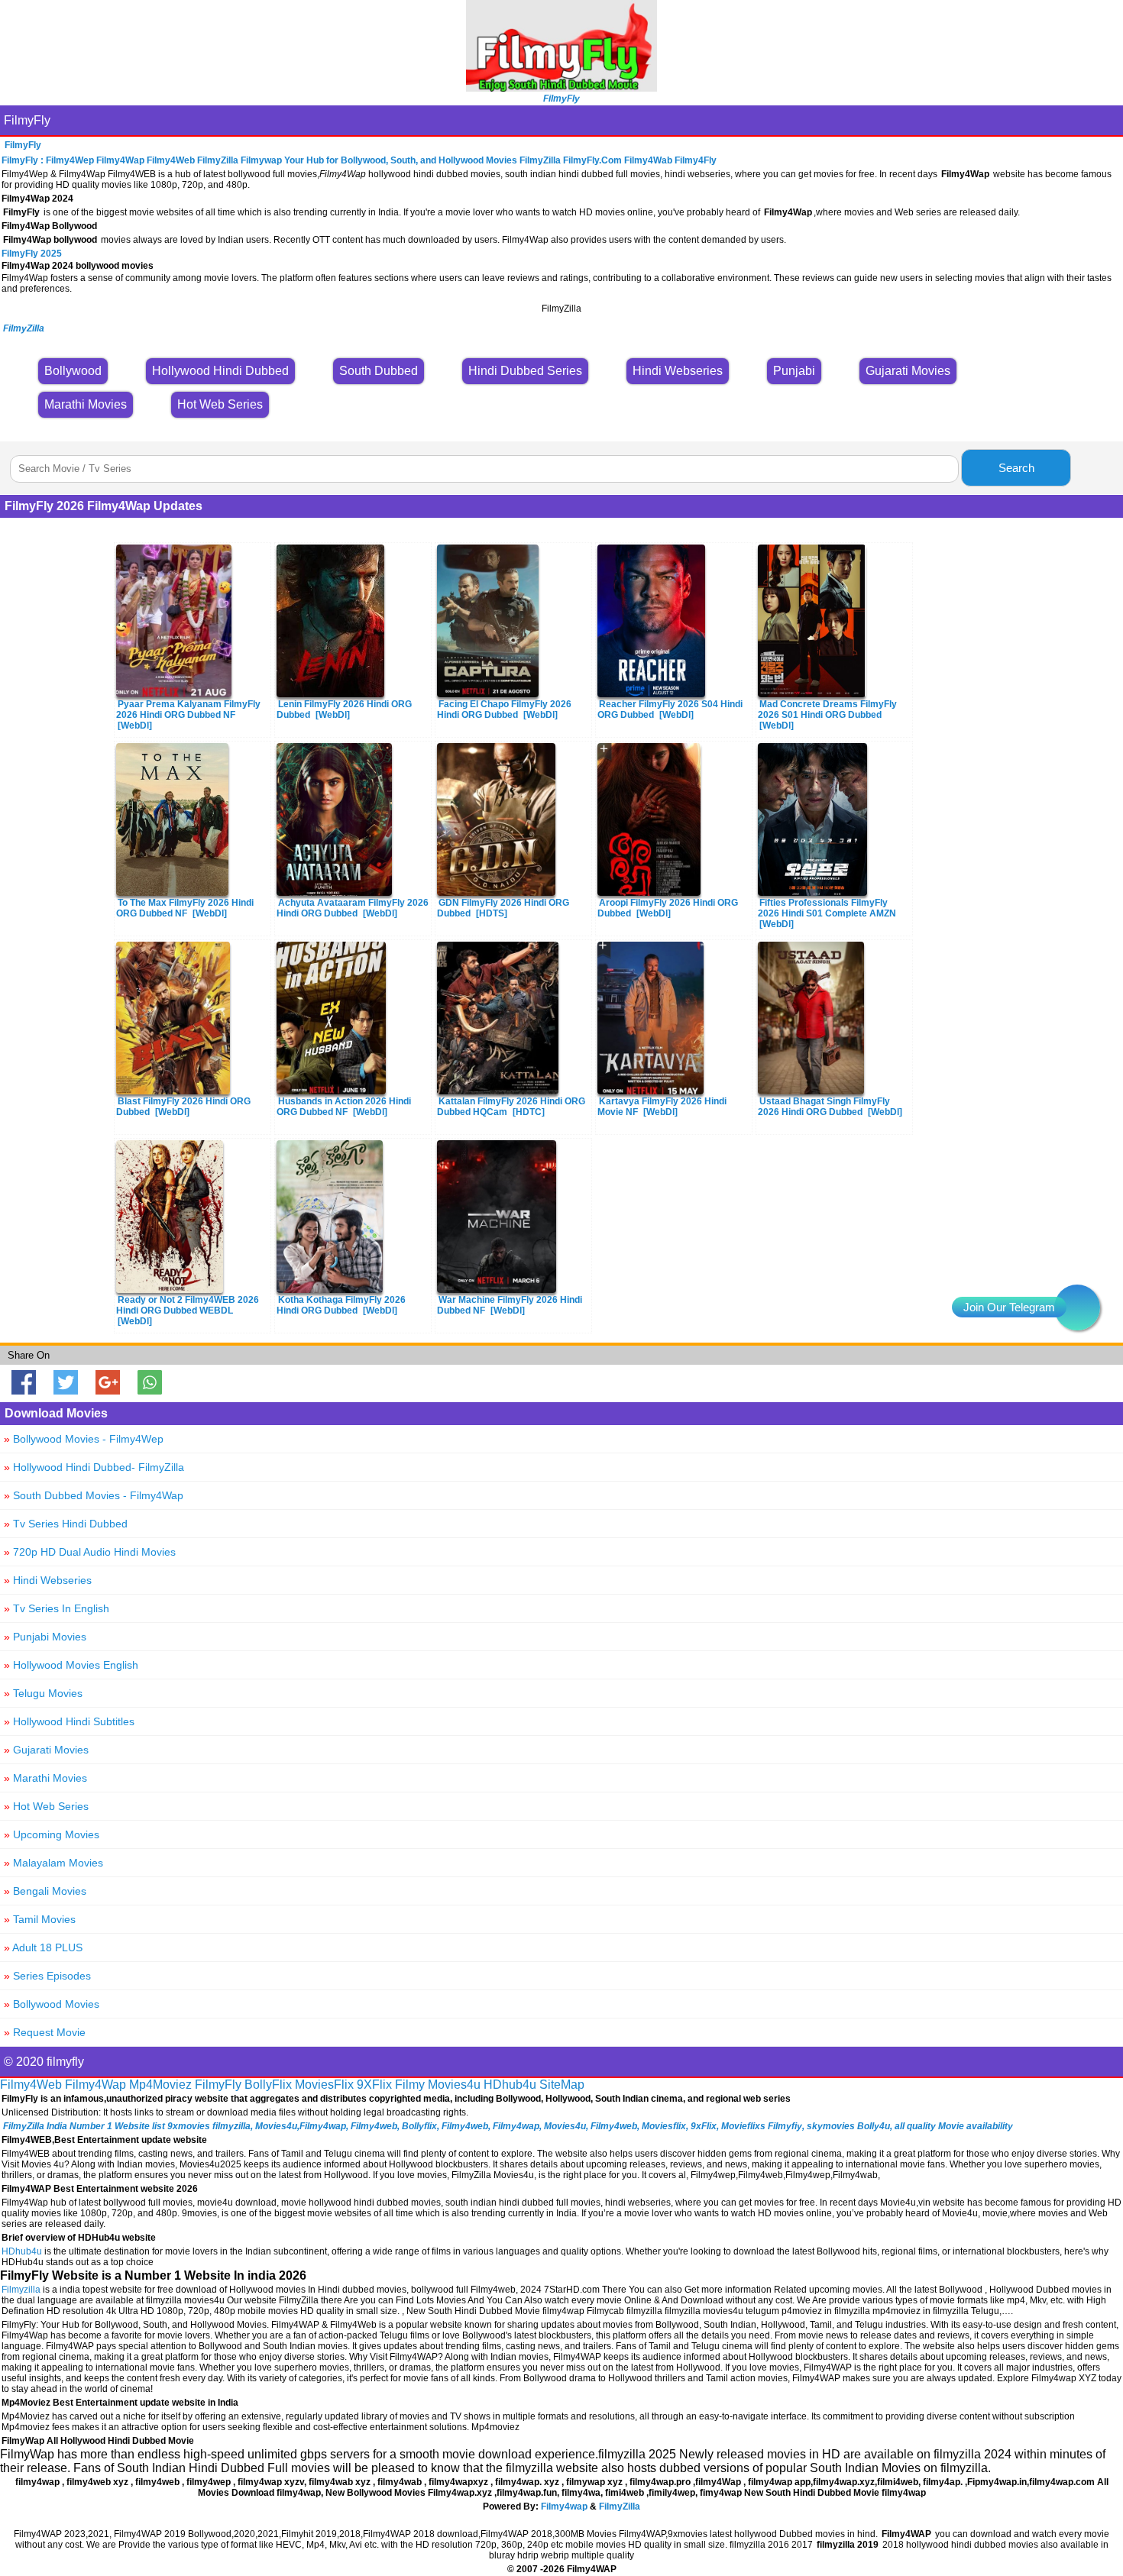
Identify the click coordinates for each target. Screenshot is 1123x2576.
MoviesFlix (324, 2085)
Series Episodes (47, 1976)
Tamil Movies (40, 1919)
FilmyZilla (620, 2507)
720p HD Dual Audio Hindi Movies (90, 1552)
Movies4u (454, 2085)
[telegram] (1077, 1307)
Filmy (410, 2085)
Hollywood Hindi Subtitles (69, 1721)
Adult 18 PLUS (43, 1947)
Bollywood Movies (52, 2004)
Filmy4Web (31, 2085)
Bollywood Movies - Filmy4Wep (84, 1439)
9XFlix (374, 2085)
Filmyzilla (21, 2290)
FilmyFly (27, 120)
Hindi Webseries (48, 1580)
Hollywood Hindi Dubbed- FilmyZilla (94, 1467)
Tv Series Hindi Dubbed (66, 1524)
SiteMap (562, 2085)
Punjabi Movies (45, 1637)
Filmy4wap (564, 2507)
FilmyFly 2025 (32, 254)
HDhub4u (510, 2085)
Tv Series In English (57, 1608)
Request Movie (45, 2032)
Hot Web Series (46, 1806)
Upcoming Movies (52, 1834)
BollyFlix (268, 2085)
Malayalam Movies (53, 1863)
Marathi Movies (45, 1778)
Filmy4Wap (95, 2085)
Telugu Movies (43, 1693)
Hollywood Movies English (71, 1665)
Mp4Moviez (160, 2085)
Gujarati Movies (46, 1750)
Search (1016, 468)
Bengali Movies (45, 1891)
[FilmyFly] (561, 87)
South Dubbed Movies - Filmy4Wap (94, 1495)
